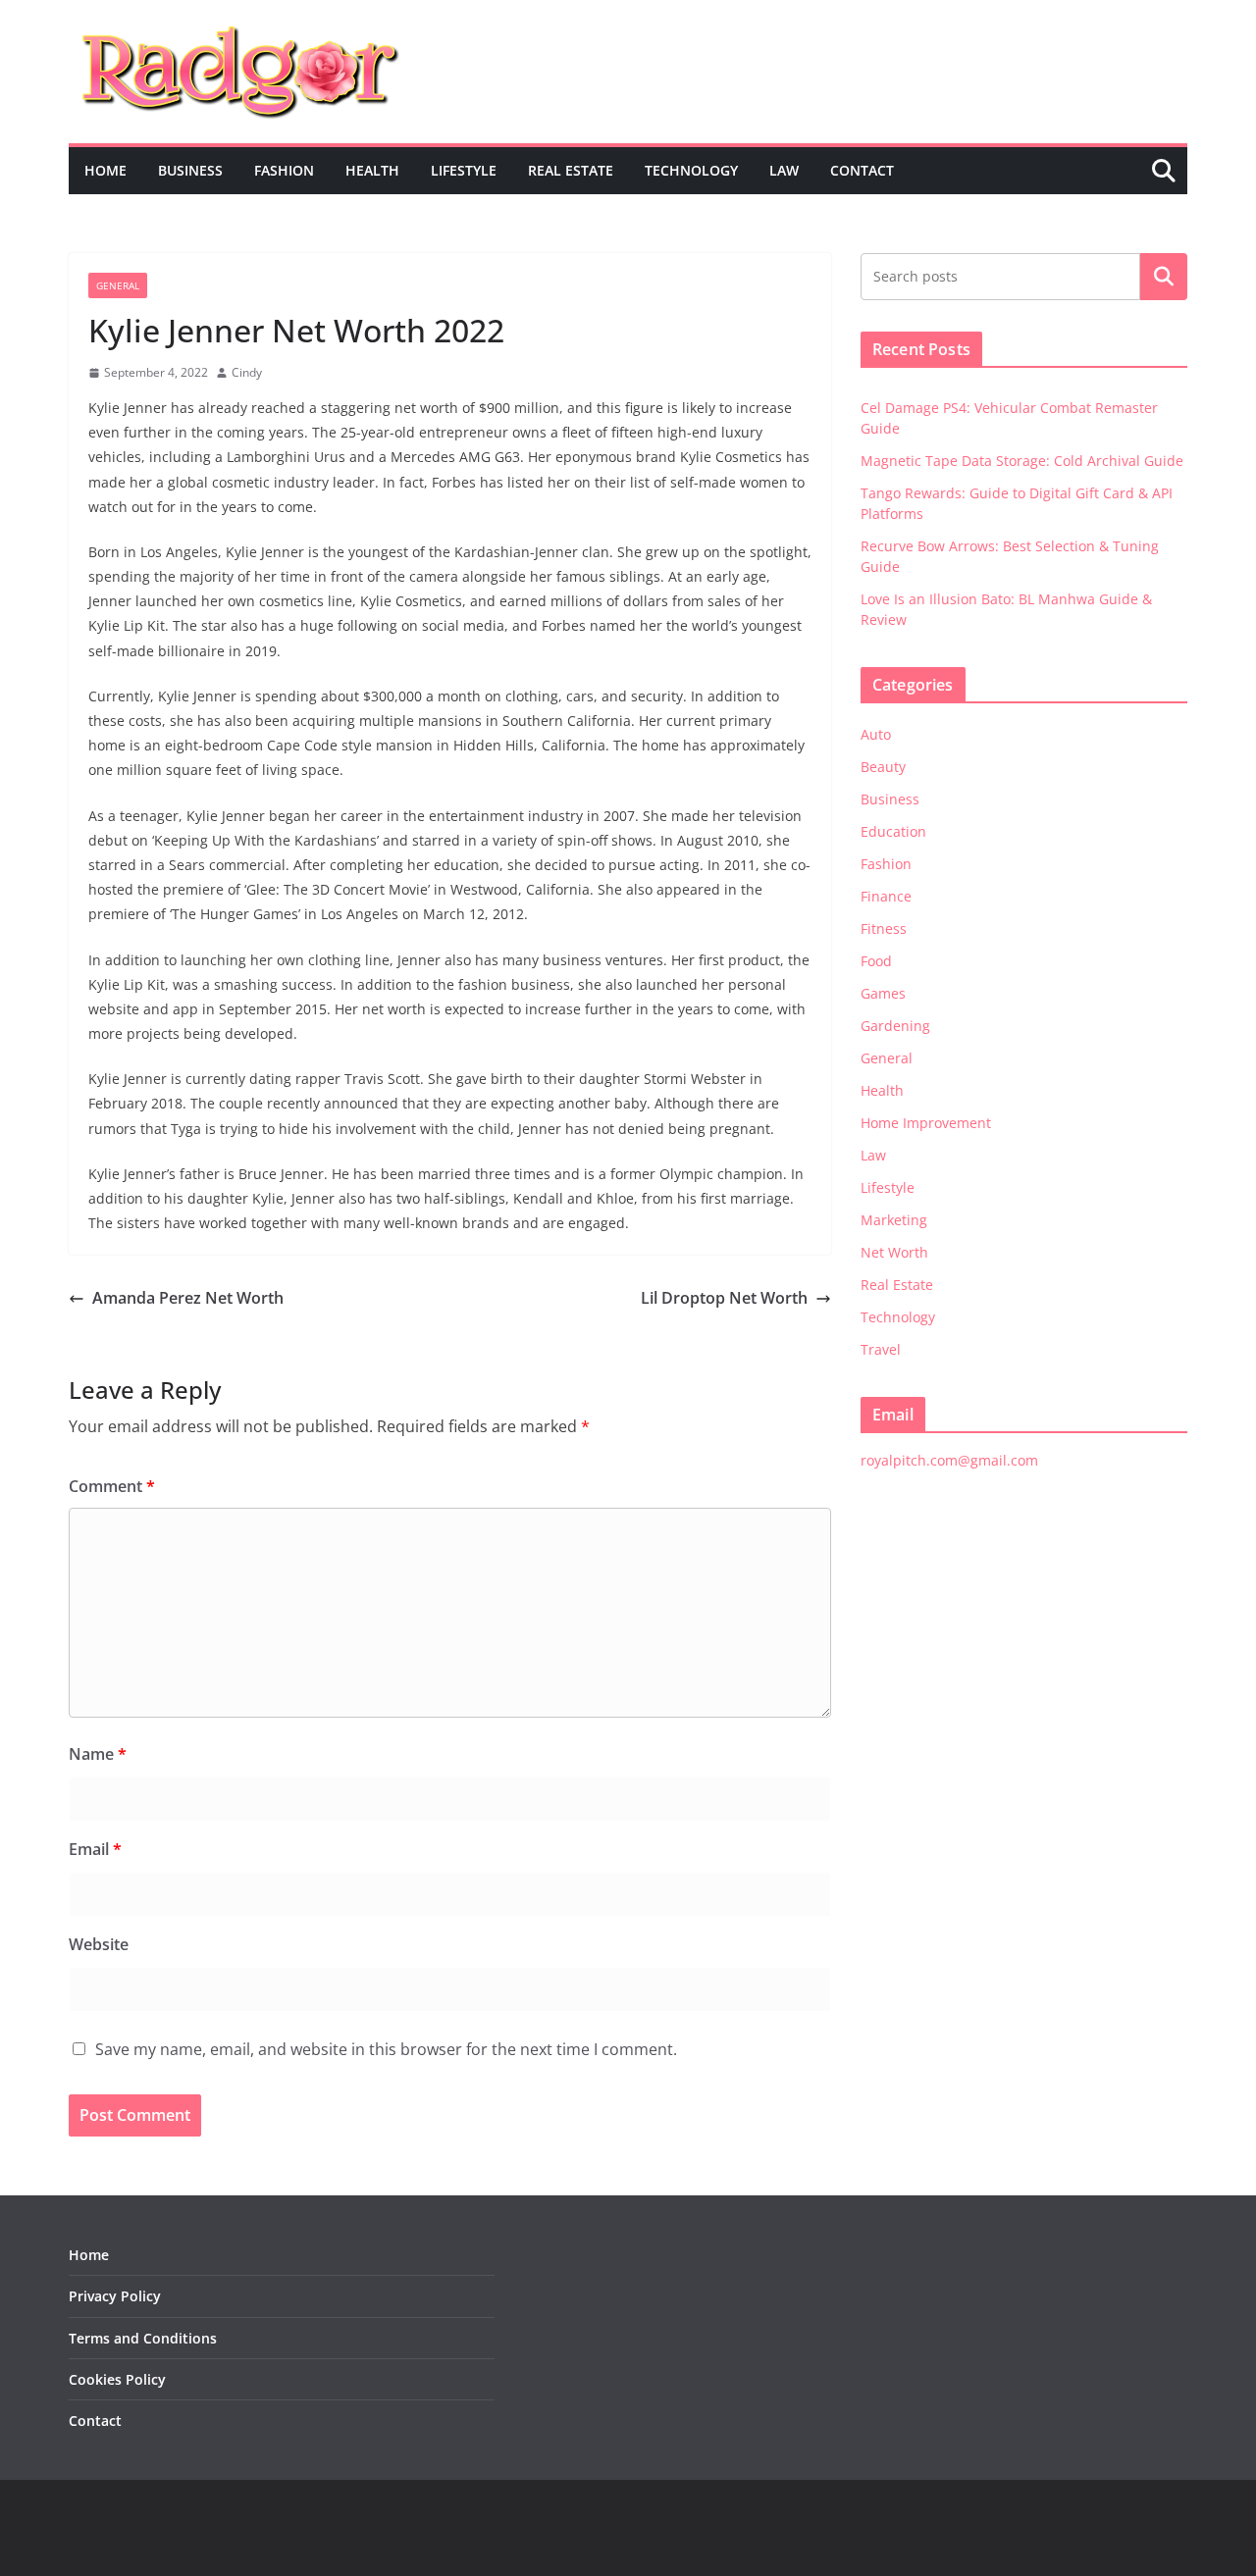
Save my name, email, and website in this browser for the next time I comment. (386, 2049)
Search (1164, 277)
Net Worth (894, 1252)
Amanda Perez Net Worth (188, 1298)
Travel (881, 1349)
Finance (886, 896)
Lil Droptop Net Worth (724, 1298)
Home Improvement (926, 1123)
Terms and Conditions (143, 2338)
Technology (691, 170)
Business (190, 170)
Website (99, 1944)
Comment (112, 1486)
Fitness (884, 928)
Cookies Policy (117, 2379)
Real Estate (571, 170)
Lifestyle (464, 170)
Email (95, 1849)
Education (893, 831)
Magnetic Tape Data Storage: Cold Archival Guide (1022, 461)
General (118, 285)
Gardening (895, 1026)
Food (876, 961)
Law (784, 170)
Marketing (894, 1220)
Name (98, 1754)
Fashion (284, 170)
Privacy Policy (115, 2296)
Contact (862, 170)
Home (105, 170)
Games (883, 993)
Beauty (883, 767)
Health (372, 170)
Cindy (247, 372)
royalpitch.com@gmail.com (949, 1460)
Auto (876, 734)
